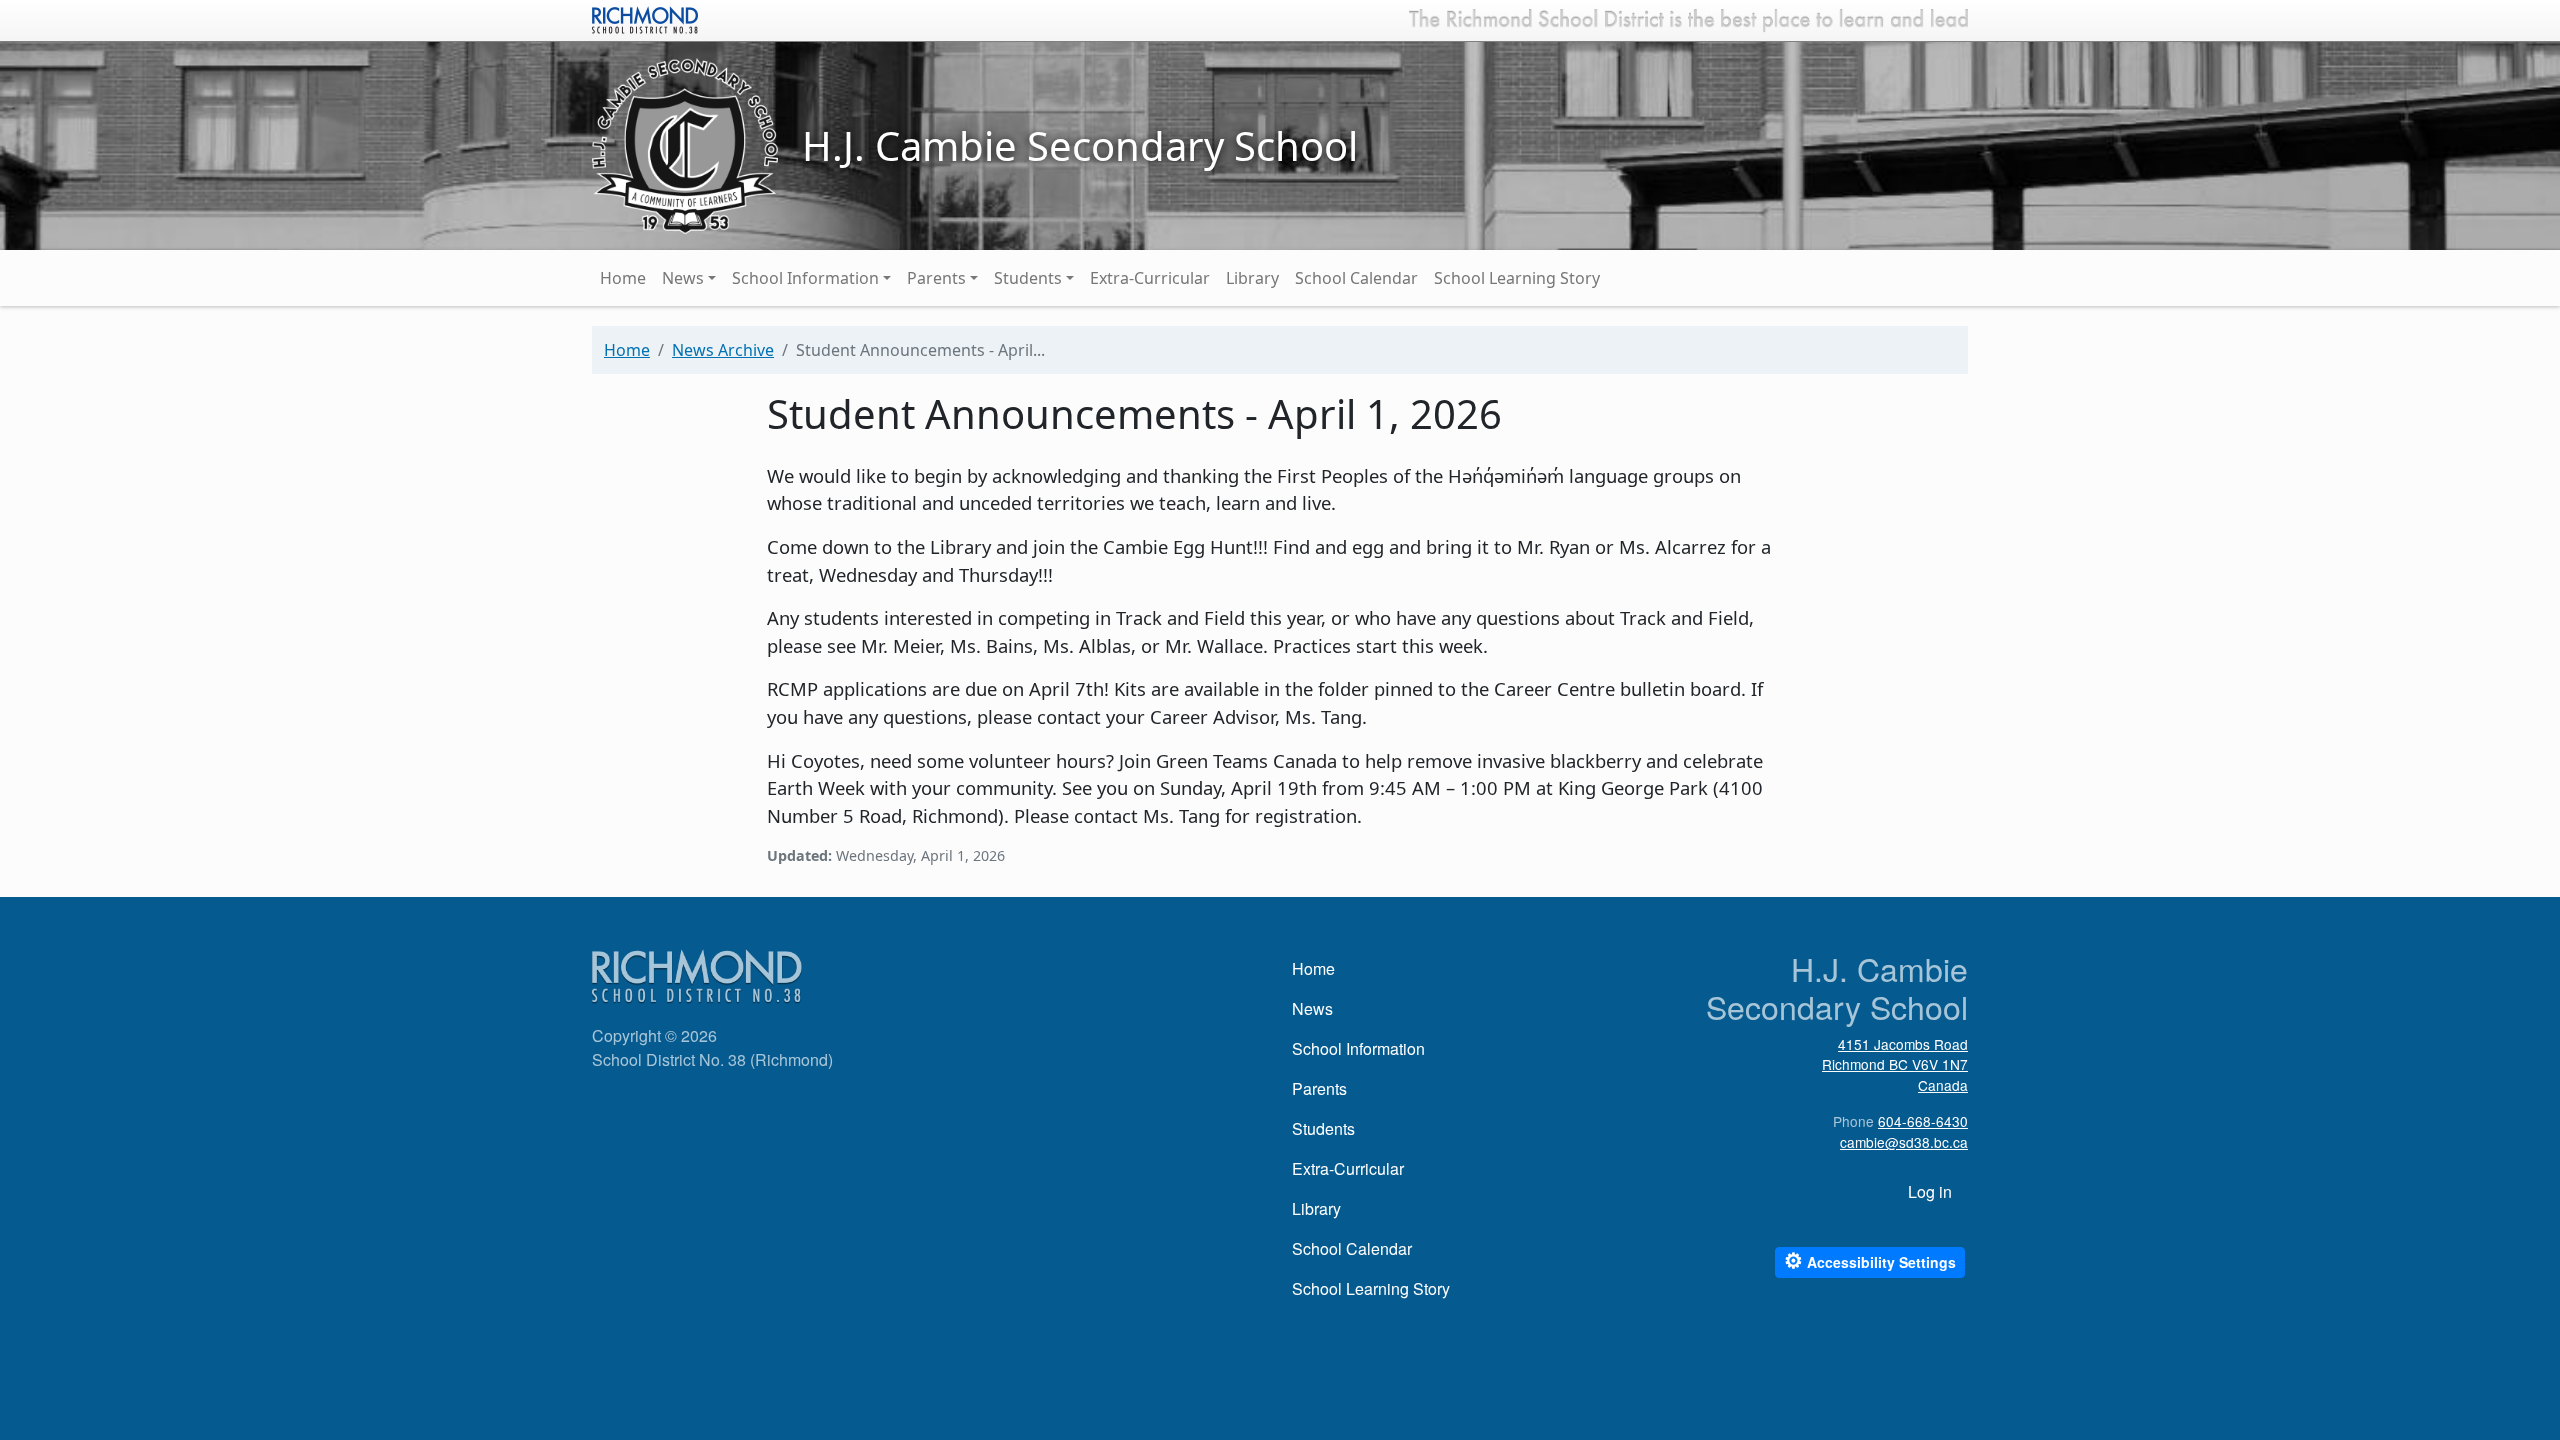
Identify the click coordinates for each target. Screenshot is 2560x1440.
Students (1028, 278)
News (683, 278)
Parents (936, 278)
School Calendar (1356, 278)
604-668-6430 (1923, 1121)
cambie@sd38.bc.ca (1904, 1142)
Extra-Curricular (1150, 278)
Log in (1930, 1191)
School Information (805, 278)
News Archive (723, 350)
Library (1252, 278)
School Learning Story (1517, 278)
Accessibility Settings (1870, 1260)
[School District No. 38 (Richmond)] (645, 18)
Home (623, 278)
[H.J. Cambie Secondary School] (685, 144)
